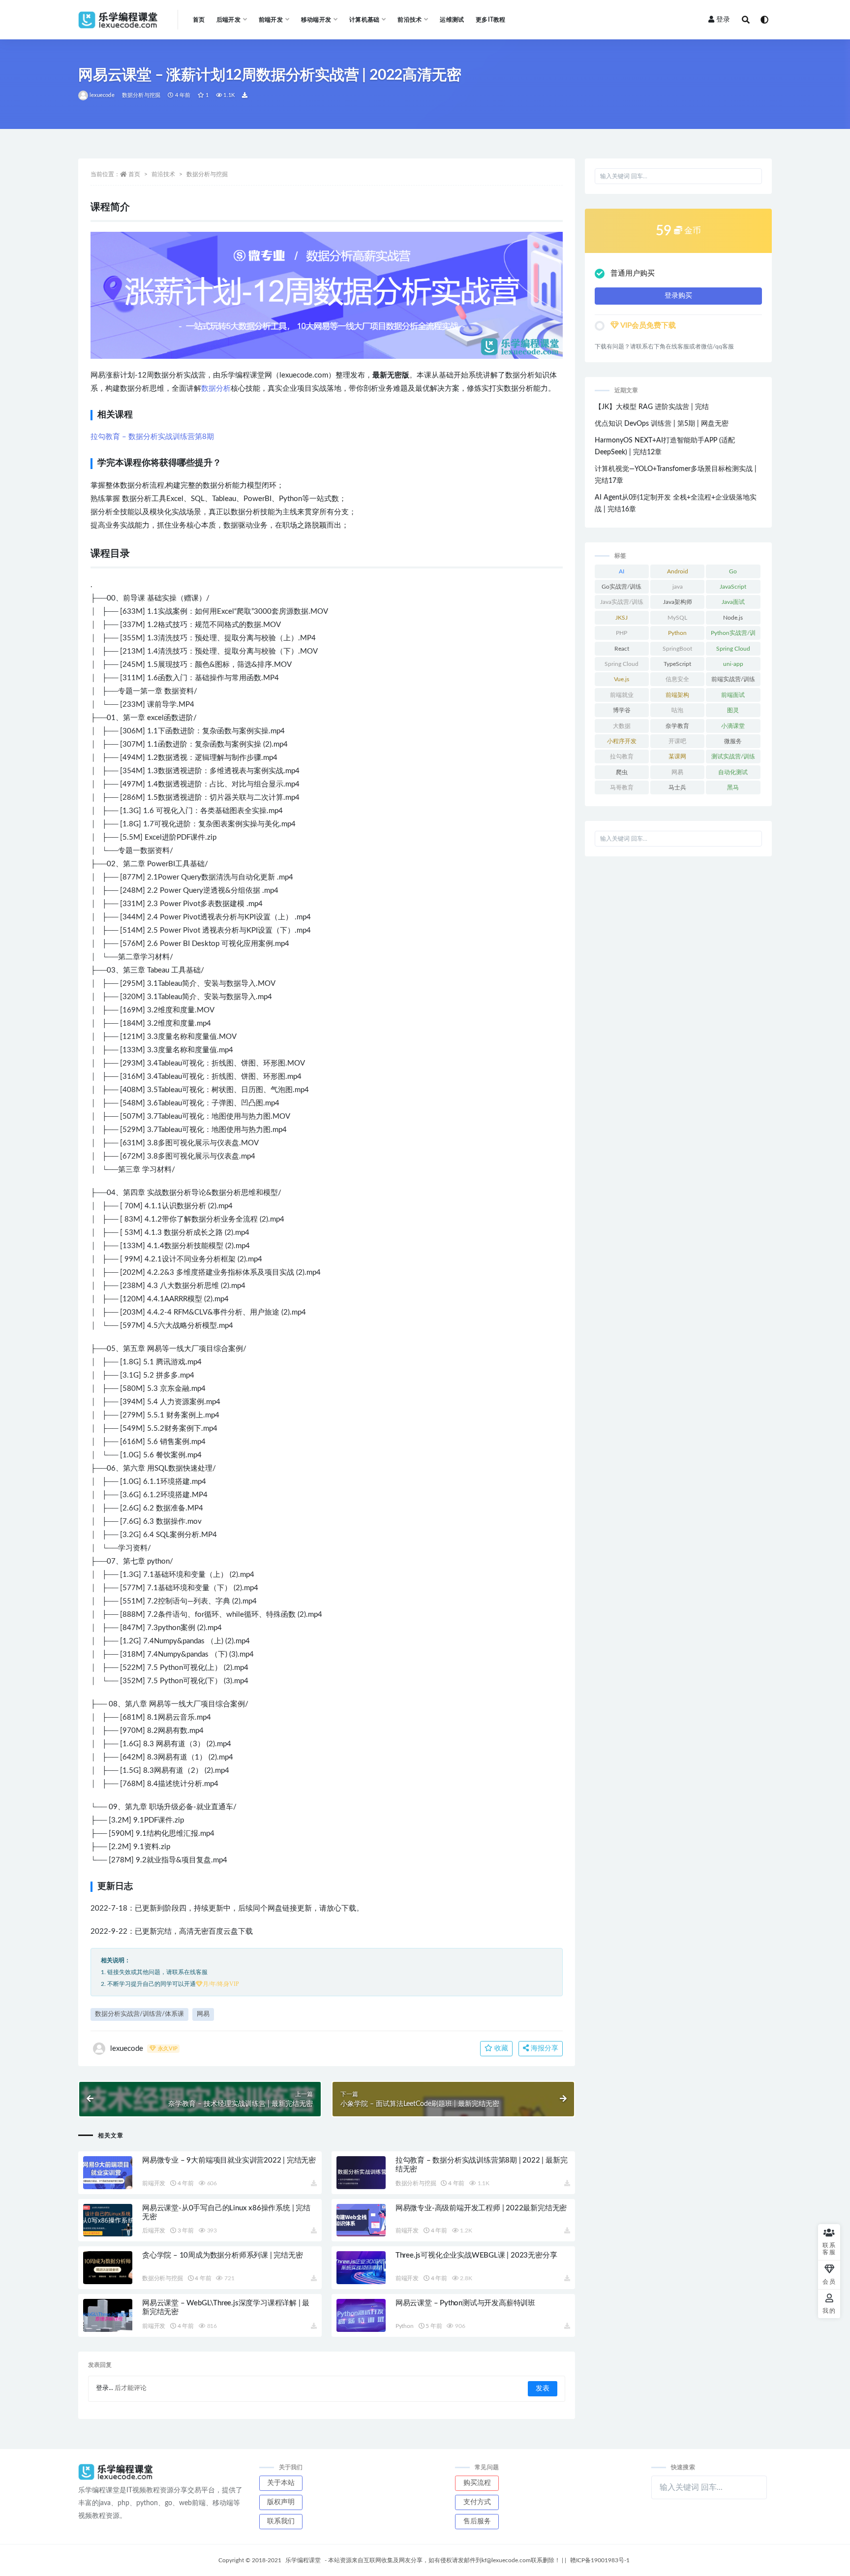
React (622, 649)
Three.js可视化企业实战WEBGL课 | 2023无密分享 (476, 2255)
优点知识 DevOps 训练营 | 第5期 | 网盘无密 (662, 424)
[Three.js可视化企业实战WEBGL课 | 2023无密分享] (361, 2268)
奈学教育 (677, 726)
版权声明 (281, 2502)
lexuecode (102, 95)
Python (405, 2326)
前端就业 (622, 695)
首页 (199, 20)
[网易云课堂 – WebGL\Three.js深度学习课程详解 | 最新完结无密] (108, 2315)
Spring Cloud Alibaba (622, 666)
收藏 (500, 2048)
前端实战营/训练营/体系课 (733, 681)
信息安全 (677, 679)
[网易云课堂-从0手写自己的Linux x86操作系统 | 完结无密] (108, 2220)
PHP (622, 633)
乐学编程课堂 (303, 2560)
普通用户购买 (633, 273)
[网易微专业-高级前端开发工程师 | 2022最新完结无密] (361, 2220)
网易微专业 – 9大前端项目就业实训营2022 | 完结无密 (229, 2160)
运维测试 (452, 20)
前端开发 (154, 2183)
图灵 (733, 710)
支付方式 (477, 2502)
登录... (105, 2388)
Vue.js (622, 679)
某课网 (677, 756)
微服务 (733, 741)
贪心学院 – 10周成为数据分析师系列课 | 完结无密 (223, 2255)
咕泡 (677, 710)
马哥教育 (622, 787)
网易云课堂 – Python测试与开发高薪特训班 (465, 2303)
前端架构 (677, 695)
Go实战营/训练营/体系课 (622, 589)
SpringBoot (677, 649)
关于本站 (281, 2483)
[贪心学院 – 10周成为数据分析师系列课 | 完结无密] (108, 2268)
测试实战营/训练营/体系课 (733, 758)
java (678, 587)
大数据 (622, 726)
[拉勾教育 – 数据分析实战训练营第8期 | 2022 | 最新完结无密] (361, 2173)
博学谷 (622, 710)
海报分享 (544, 2048)
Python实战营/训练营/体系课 (733, 635)
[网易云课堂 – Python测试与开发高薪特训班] (361, 2315)
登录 (723, 20)
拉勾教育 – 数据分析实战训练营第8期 (152, 437)
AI (622, 571)
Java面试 (733, 602)
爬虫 (622, 772)
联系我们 (281, 2521)
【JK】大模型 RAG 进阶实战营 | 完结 (652, 407)
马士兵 (677, 787)
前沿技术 (163, 174)
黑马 (733, 787)
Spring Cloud (733, 649)
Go (733, 571)
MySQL (677, 618)
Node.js (733, 618)
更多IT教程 (490, 20)
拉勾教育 (622, 756)
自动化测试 (733, 772)
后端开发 (154, 2230)
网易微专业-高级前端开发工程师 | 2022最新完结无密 (481, 2208)
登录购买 (678, 296)
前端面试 (733, 695)
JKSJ (622, 618)
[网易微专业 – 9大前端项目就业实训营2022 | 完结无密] (108, 2173)
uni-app (733, 664)
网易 (203, 2014)
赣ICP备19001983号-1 (600, 2560)
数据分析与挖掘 (141, 95)
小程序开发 (622, 741)
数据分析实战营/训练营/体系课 (139, 2014)
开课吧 (677, 741)
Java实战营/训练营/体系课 (622, 604)
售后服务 (477, 2521)
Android (678, 571)
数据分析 (216, 389)
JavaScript (733, 587)
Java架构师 (678, 602)
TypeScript (677, 664)
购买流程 (477, 2483)
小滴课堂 (733, 726)
